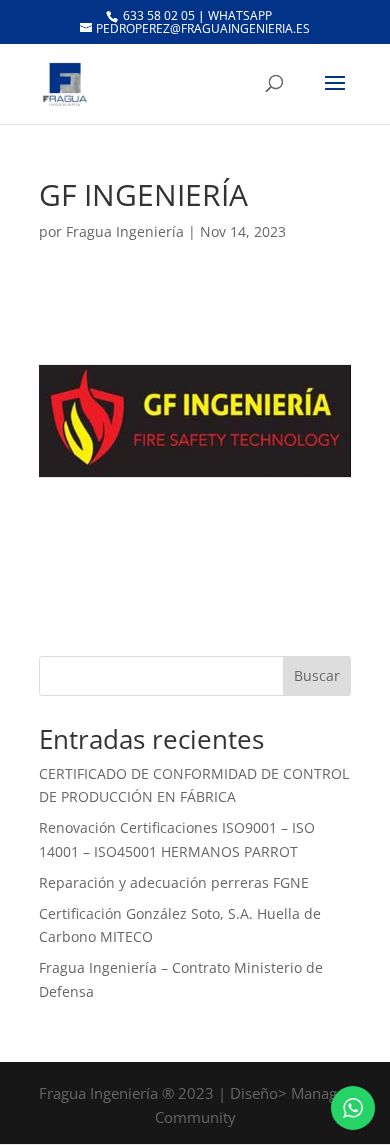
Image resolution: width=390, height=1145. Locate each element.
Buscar (317, 675)
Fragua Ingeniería (125, 231)
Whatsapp (240, 15)
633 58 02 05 (157, 15)
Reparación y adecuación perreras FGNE (174, 882)
